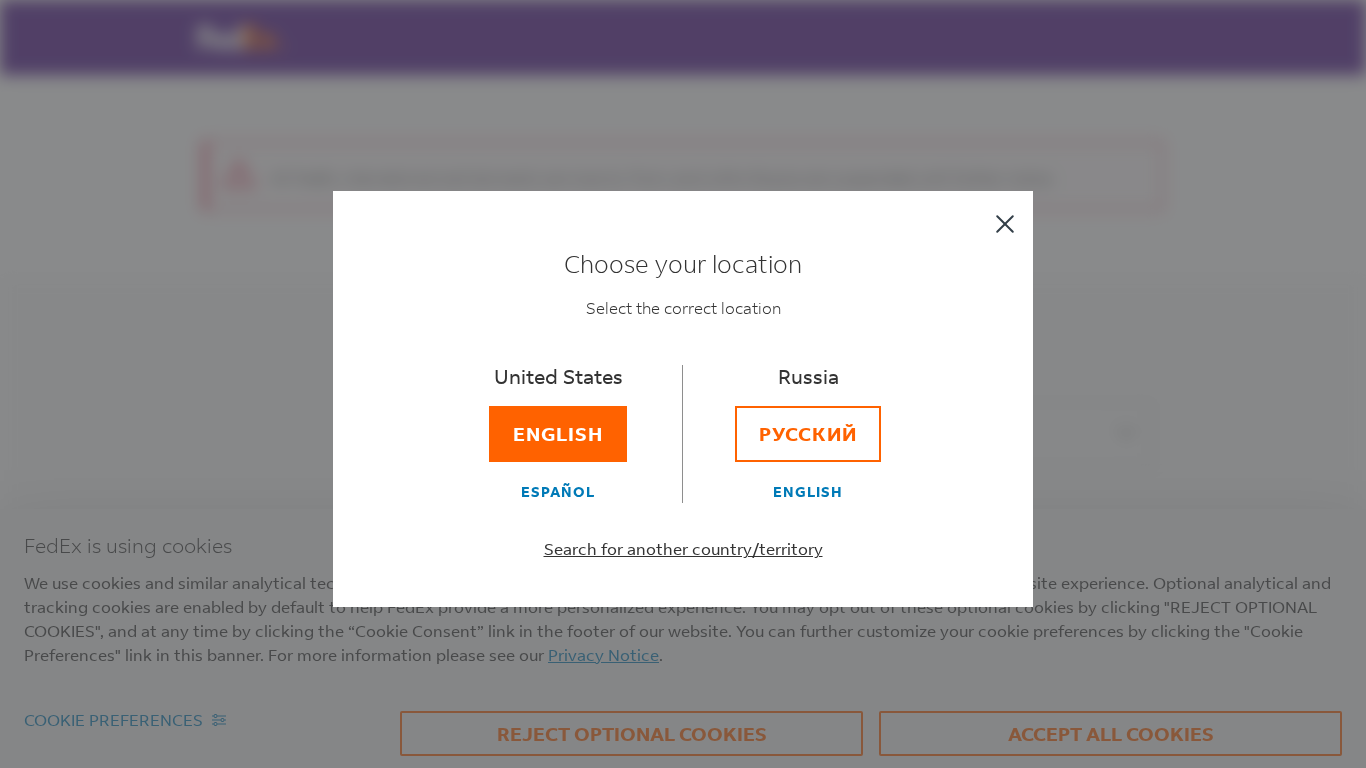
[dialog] (683, 384)
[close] (1005, 224)
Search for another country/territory (683, 548)
